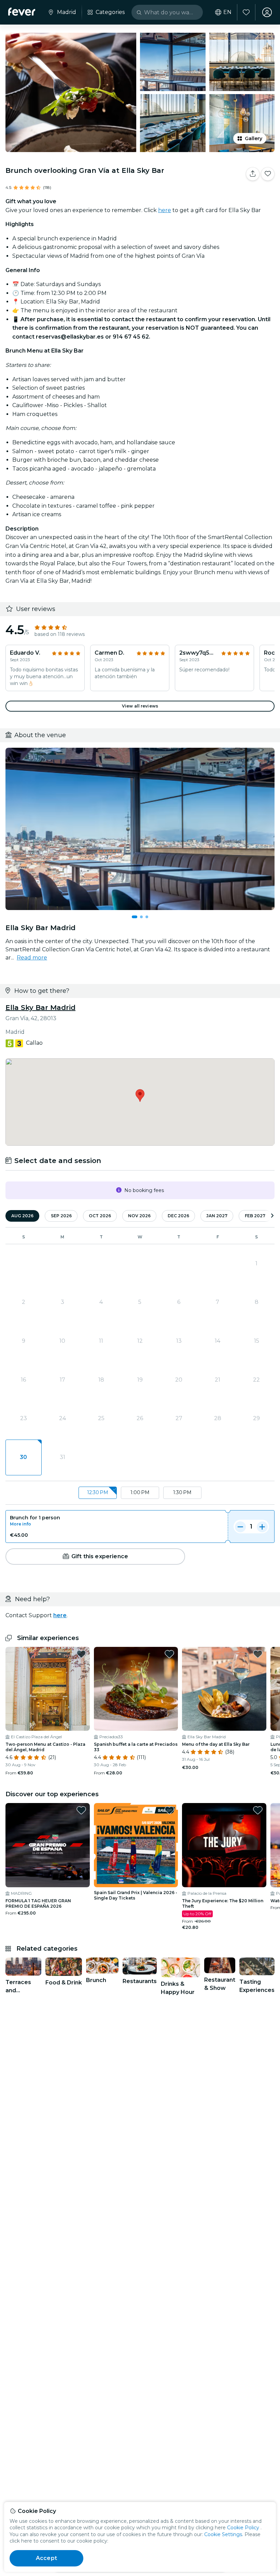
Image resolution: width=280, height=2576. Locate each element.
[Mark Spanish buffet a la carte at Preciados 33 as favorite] (169, 1654)
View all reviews (140, 706)
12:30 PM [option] (98, 1492)
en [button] (227, 12)
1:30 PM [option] (182, 1492)
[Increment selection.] (262, 1527)
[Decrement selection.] (240, 1527)
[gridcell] (24, 1458)
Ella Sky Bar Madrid (40, 1008)
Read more (32, 958)
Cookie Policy (243, 2528)
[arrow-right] (272, 1216)
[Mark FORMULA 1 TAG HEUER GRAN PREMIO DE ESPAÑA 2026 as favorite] (81, 1810)
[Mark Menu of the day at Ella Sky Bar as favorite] (258, 1654)
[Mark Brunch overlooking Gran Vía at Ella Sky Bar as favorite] (268, 174)
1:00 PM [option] (140, 1492)
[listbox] (140, 1493)
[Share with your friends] (253, 174)
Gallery (254, 138)
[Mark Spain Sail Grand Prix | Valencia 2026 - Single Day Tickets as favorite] (169, 1810)
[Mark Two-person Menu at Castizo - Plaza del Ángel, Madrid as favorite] (81, 1654)
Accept (46, 2558)
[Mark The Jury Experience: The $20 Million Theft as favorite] (258, 1810)
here (165, 210)
